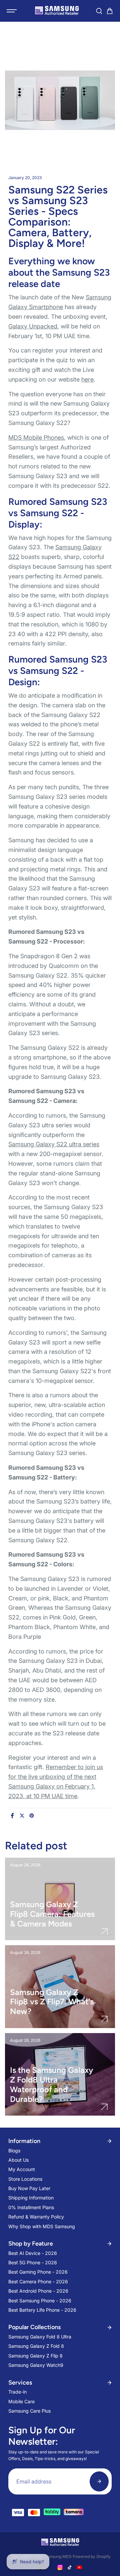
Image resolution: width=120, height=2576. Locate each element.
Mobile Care (21, 2401)
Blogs (14, 2151)
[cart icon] (110, 11)
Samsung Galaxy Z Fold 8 (36, 2346)
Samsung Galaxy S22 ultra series (54, 1144)
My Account (22, 2169)
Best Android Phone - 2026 (38, 2291)
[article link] (104, 1931)
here (87, 379)
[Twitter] (22, 1816)
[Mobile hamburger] (12, 11)
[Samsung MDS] (57, 11)
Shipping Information (31, 2198)
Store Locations (25, 2179)
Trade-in (17, 2392)
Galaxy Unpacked (33, 326)
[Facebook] (12, 1816)
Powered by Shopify (92, 2556)
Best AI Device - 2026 (33, 2253)
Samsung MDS (58, 2556)
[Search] (99, 11)
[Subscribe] (99, 2481)
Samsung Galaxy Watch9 (36, 2365)
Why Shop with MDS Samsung (42, 2226)
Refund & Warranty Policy (36, 2217)
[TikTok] (70, 2567)
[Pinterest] (32, 1816)
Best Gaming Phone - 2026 (38, 2272)
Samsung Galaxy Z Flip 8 (35, 2356)
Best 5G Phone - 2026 (33, 2262)
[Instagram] (60, 2567)
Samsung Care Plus (29, 2411)
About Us (18, 2160)
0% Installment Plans (31, 2207)
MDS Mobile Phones (36, 438)
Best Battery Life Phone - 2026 (42, 2310)
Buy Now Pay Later (29, 2188)
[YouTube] (79, 2567)
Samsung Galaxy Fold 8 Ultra (40, 2337)
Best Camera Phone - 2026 (38, 2281)
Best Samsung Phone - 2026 (40, 2301)
